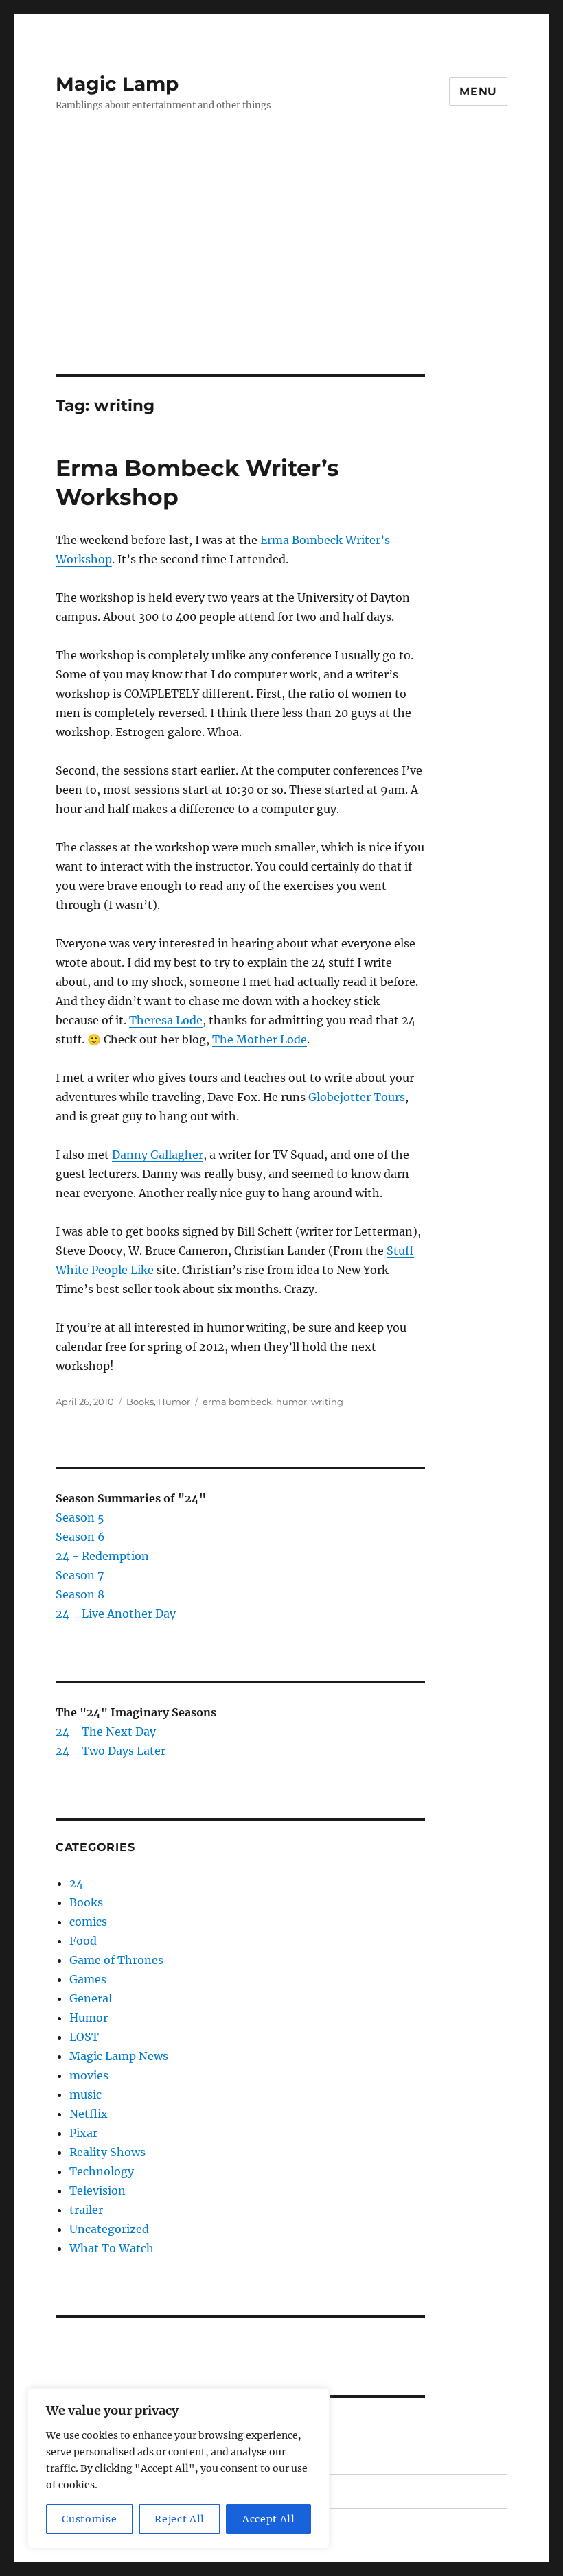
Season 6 (80, 1537)
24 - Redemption (102, 1556)
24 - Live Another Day (116, 1614)
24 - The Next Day (106, 1732)
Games (88, 1979)
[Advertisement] (284, 272)
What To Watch (112, 2248)
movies (89, 2075)
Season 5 (80, 1517)
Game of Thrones (116, 1960)
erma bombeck (237, 1402)
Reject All (180, 2519)
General (91, 1998)
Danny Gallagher (158, 1155)
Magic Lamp (117, 84)
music (85, 2094)
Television (97, 2190)
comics (88, 1922)
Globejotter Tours (357, 1097)
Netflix (89, 2114)
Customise (89, 2519)
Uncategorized (109, 2229)
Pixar (83, 2133)
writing (327, 1402)
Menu (478, 92)
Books (140, 1402)
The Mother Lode (260, 1039)
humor (291, 1402)
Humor (174, 1402)
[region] (179, 2468)
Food (83, 1941)
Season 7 (80, 1575)
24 (76, 1883)
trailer (86, 2210)
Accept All (269, 2519)
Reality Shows (107, 2152)
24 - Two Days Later (111, 1751)
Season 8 (80, 1594)
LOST (84, 2037)
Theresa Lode (166, 1020)
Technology (102, 2171)
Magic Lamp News (119, 2056)
